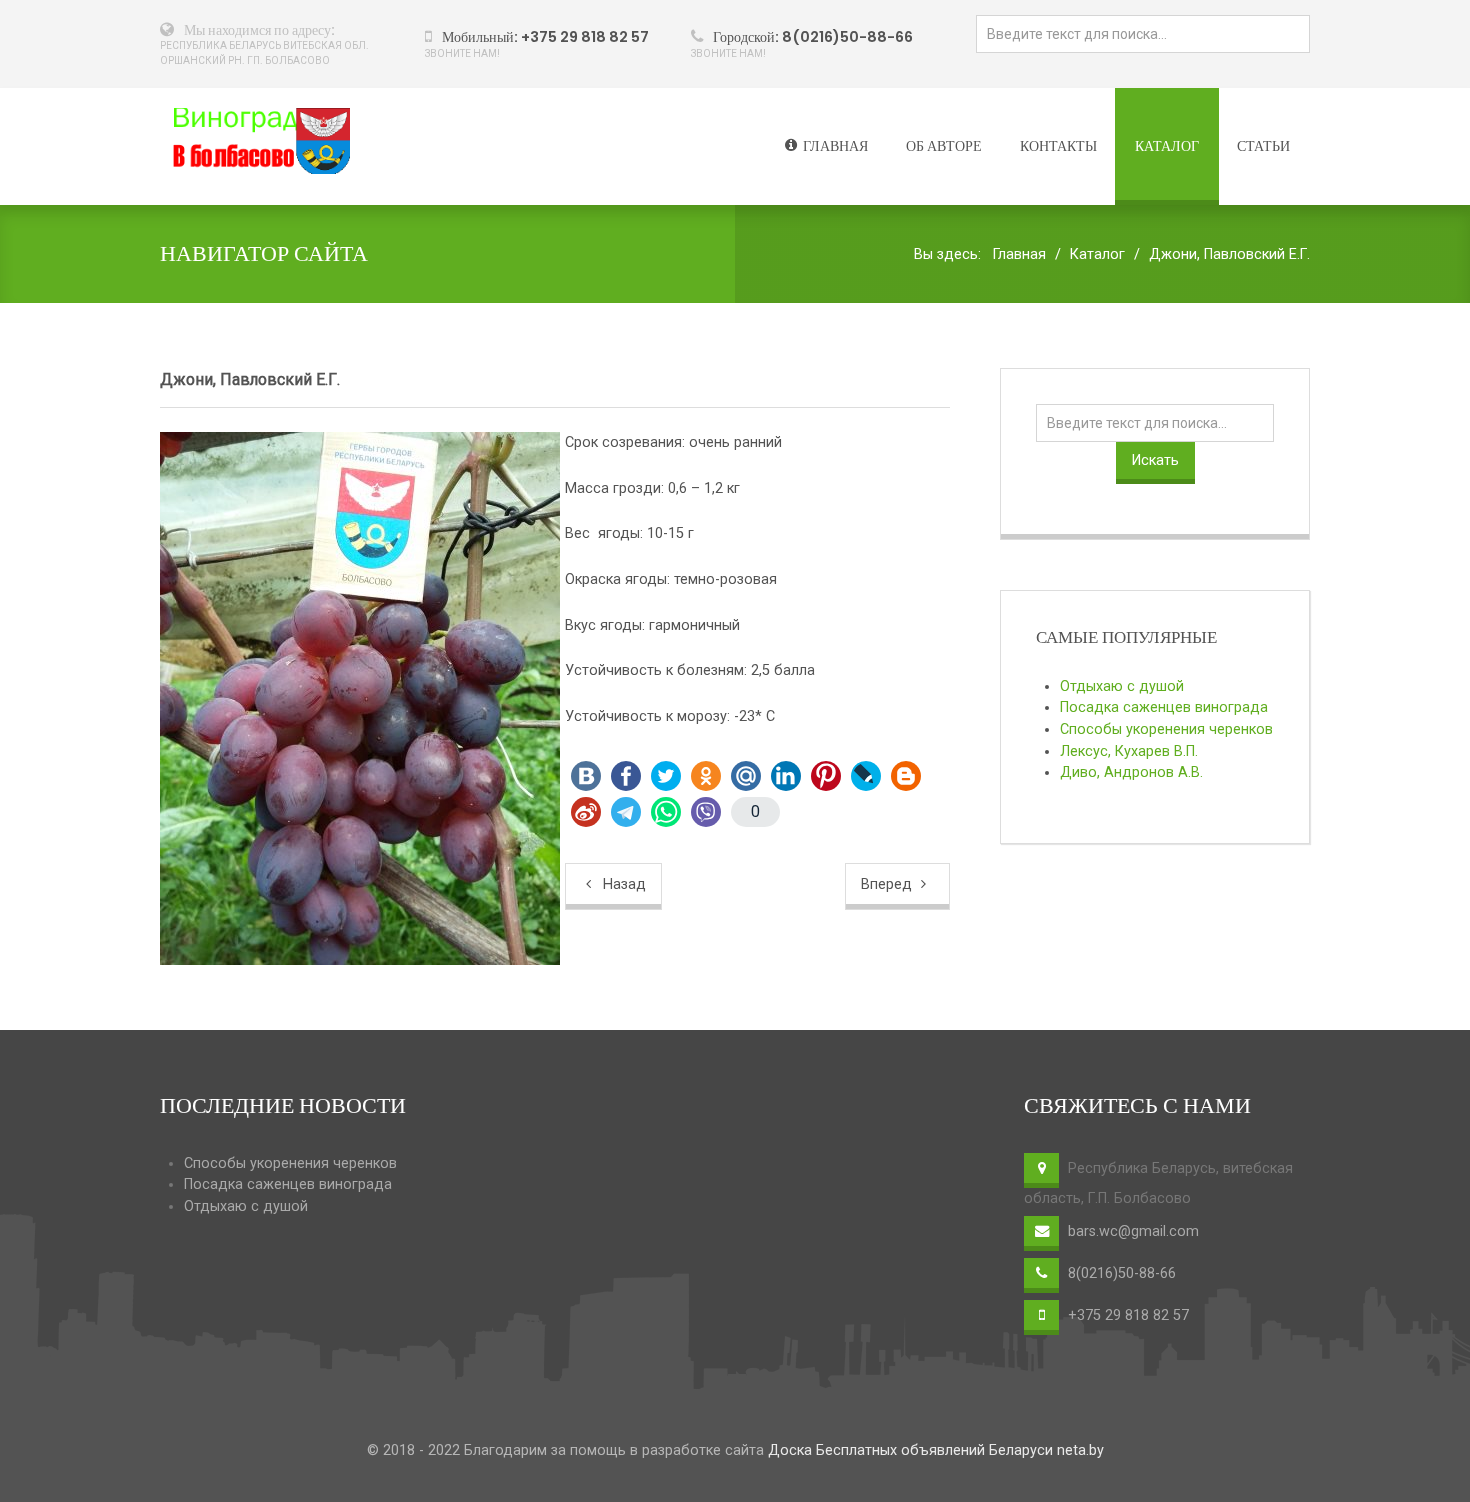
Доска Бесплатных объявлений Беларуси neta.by (936, 1450)
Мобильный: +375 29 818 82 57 (545, 37)
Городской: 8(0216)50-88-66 (813, 37)
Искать (1155, 460)
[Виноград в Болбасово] (255, 141)
